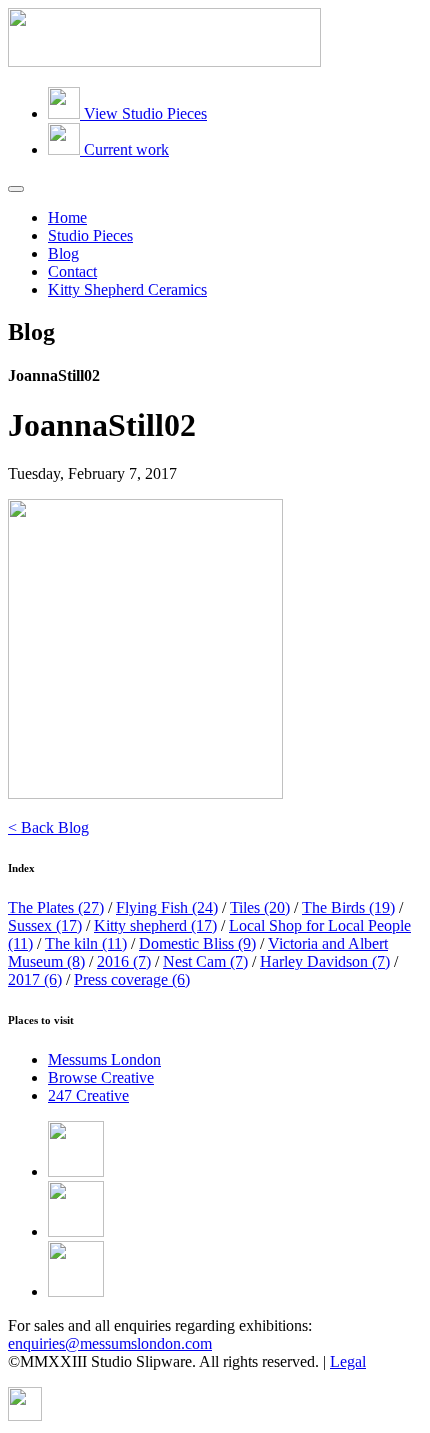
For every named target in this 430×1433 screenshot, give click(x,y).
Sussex (45, 925)
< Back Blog (48, 827)
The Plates (56, 907)
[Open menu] (16, 189)
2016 (124, 961)
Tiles (260, 907)
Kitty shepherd (155, 925)
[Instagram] (76, 1291)
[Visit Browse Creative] (25, 1415)
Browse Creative (101, 1077)
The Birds (348, 907)
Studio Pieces (90, 235)
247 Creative (88, 1095)
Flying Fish (167, 907)
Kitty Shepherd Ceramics (127, 289)
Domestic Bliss (197, 943)
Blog (63, 253)
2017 (35, 979)
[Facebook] (76, 1171)
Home (67, 217)
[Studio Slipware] (164, 61)
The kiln (86, 943)
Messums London (104, 1059)
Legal (348, 1361)
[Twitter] (76, 1231)
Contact (72, 271)
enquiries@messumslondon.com (110, 1343)
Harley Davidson (325, 961)
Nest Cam (205, 961)
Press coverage (132, 979)
